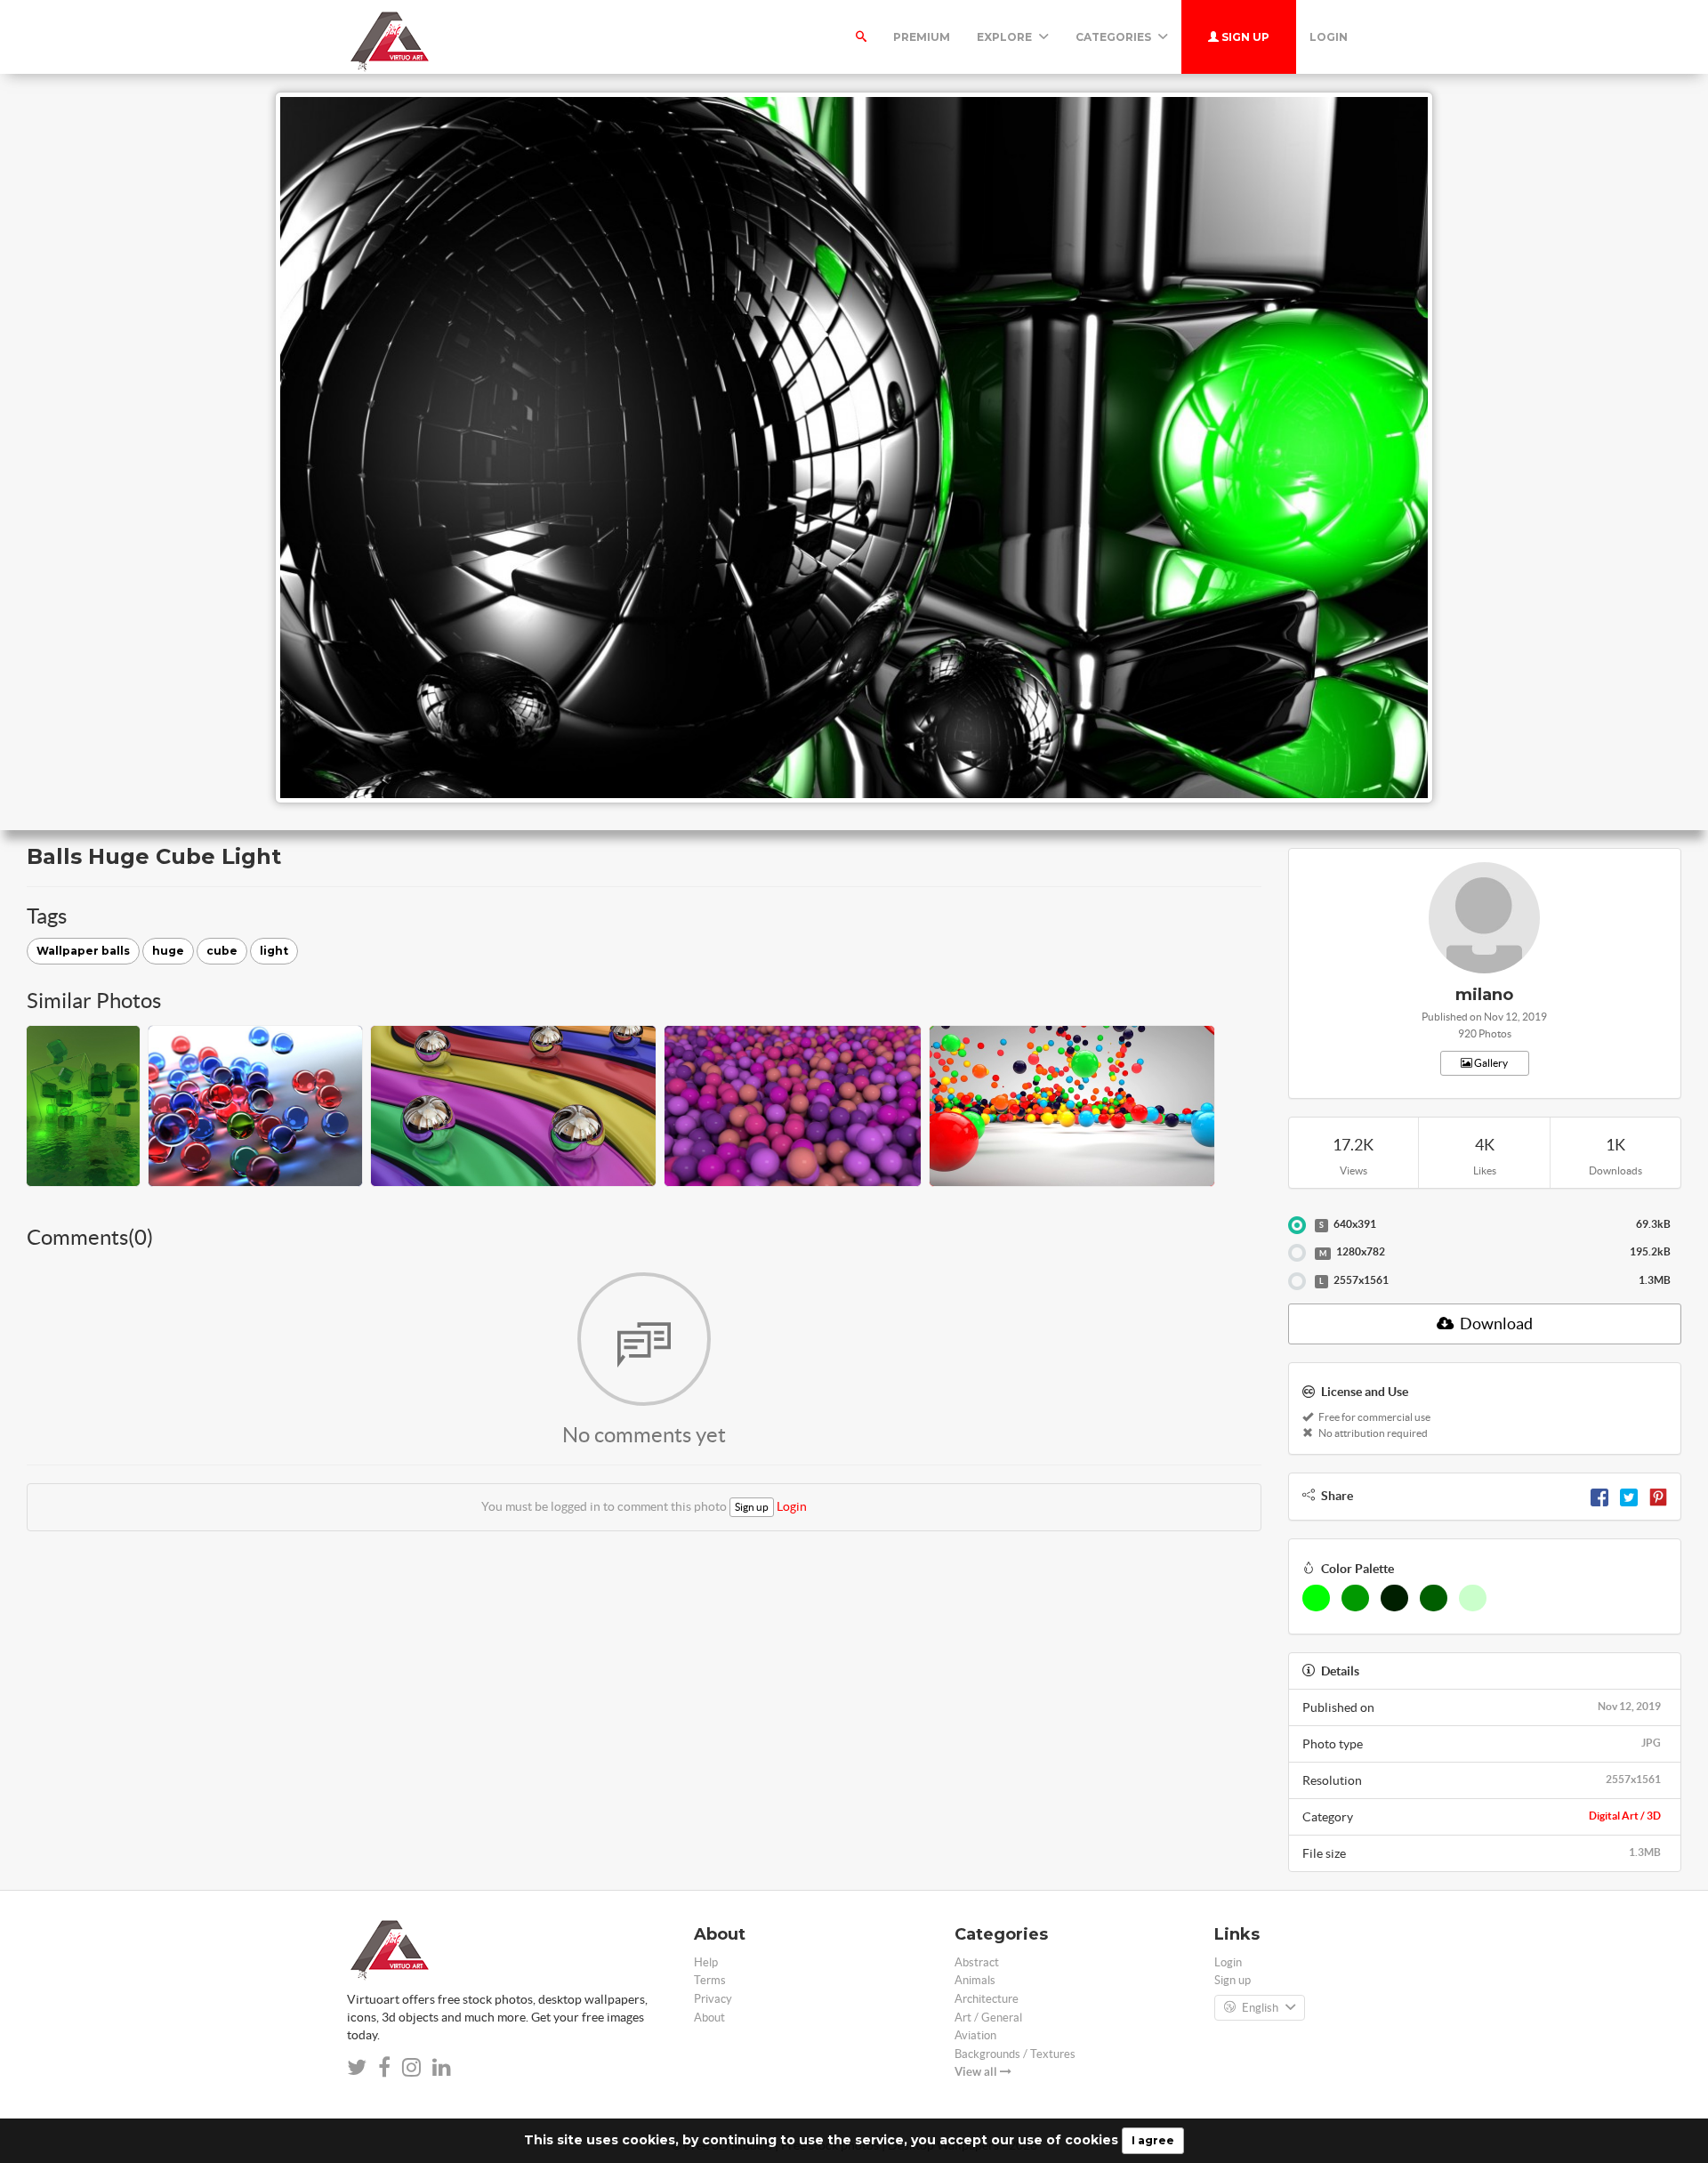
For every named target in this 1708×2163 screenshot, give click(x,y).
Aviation (975, 2035)
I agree (1153, 2140)
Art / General (988, 2018)
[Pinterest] (1658, 1496)
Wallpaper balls (83, 951)
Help (706, 1962)
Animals (975, 1980)
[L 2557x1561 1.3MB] (1297, 1281)
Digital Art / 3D (1625, 1816)
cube (222, 951)
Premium (922, 37)
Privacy (713, 1999)
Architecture (987, 1999)
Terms (710, 1980)
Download (1495, 1324)
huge (168, 951)
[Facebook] (1599, 1496)
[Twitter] (1629, 1496)
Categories (1115, 37)
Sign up (1244, 37)
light (274, 951)
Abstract (977, 1962)
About (709, 2018)
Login (1329, 37)
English (1260, 2008)
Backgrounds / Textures (1015, 2054)
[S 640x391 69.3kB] (1297, 1225)
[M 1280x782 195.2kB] (1297, 1253)
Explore (1006, 37)
